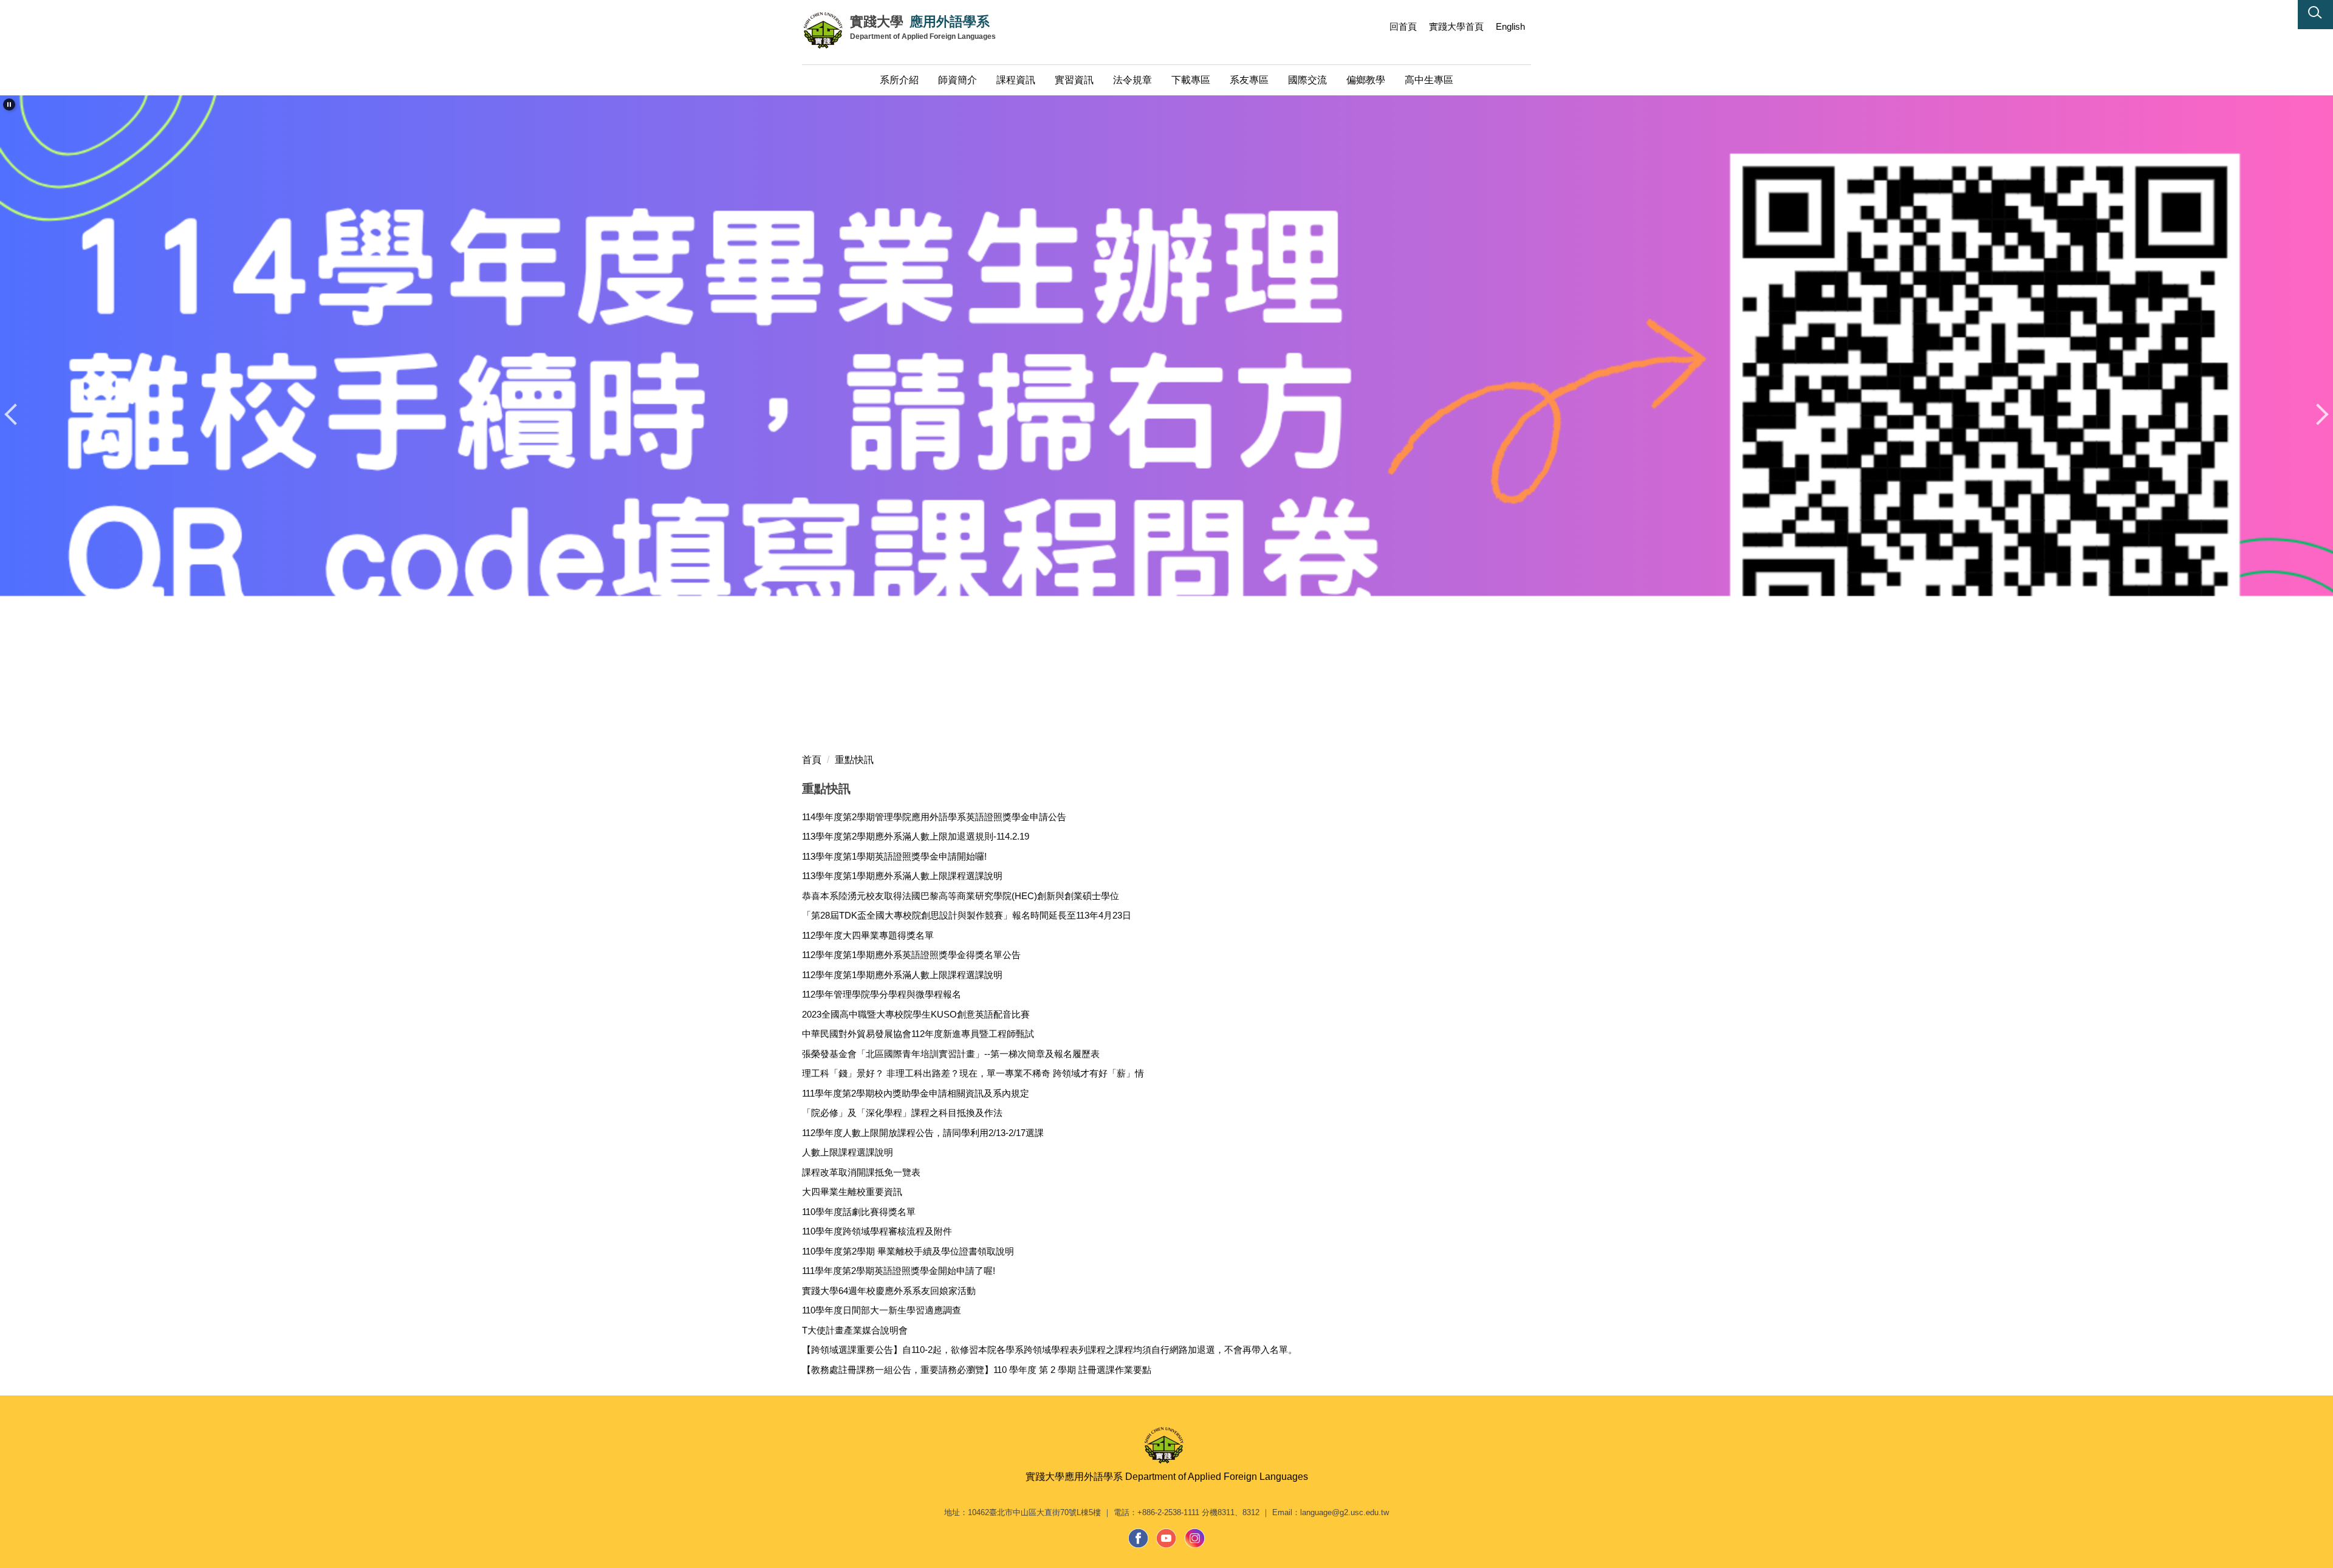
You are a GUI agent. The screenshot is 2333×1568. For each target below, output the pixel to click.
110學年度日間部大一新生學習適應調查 (882, 1310)
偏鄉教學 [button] (1366, 80)
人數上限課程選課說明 (848, 1152)
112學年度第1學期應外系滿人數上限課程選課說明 (902, 975)
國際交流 (1307, 80)
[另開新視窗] (1139, 1538)
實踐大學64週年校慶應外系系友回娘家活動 (889, 1291)
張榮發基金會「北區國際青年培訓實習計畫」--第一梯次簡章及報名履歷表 (951, 1054)
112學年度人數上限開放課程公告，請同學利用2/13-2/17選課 (923, 1133)
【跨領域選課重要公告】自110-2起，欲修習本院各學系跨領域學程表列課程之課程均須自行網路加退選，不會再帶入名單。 (1050, 1350)
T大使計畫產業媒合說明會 (855, 1330)
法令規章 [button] (1132, 80)
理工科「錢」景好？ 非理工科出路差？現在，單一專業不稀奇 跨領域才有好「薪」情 (973, 1073)
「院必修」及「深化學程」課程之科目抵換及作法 (902, 1113)
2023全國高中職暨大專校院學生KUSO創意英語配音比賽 (916, 1014)
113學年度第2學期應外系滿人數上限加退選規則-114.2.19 (916, 836)
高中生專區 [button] (1429, 80)
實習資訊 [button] (1074, 80)
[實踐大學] (826, 30)
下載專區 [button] (1191, 80)
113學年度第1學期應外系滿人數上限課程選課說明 (902, 876)
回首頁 (1403, 26)
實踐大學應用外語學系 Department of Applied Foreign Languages (1167, 1477)
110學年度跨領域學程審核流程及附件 (877, 1231)
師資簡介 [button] (958, 80)
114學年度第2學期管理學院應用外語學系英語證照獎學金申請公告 (934, 817)
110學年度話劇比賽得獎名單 (859, 1212)
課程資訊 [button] (1016, 80)
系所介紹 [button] (899, 80)
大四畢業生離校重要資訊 (852, 1192)
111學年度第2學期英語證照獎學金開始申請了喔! (899, 1271)
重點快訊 (854, 760)
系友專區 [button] (1249, 80)
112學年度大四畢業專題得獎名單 (868, 935)
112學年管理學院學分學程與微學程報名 (882, 994)
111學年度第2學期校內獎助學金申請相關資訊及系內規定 (916, 1093)
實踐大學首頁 (1456, 26)
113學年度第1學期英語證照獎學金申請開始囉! (894, 856)
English (1510, 26)
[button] (2315, 15)
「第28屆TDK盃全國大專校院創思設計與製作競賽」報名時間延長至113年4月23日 (967, 915)
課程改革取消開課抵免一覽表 (861, 1172)
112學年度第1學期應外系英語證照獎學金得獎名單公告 (911, 955)
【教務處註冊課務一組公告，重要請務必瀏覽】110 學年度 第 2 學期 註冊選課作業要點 (977, 1370)
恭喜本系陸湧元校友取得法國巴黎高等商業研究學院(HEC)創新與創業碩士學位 (961, 896)
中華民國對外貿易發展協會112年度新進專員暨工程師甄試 (918, 1034)
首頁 (812, 760)
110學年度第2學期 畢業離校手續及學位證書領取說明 (908, 1251)
